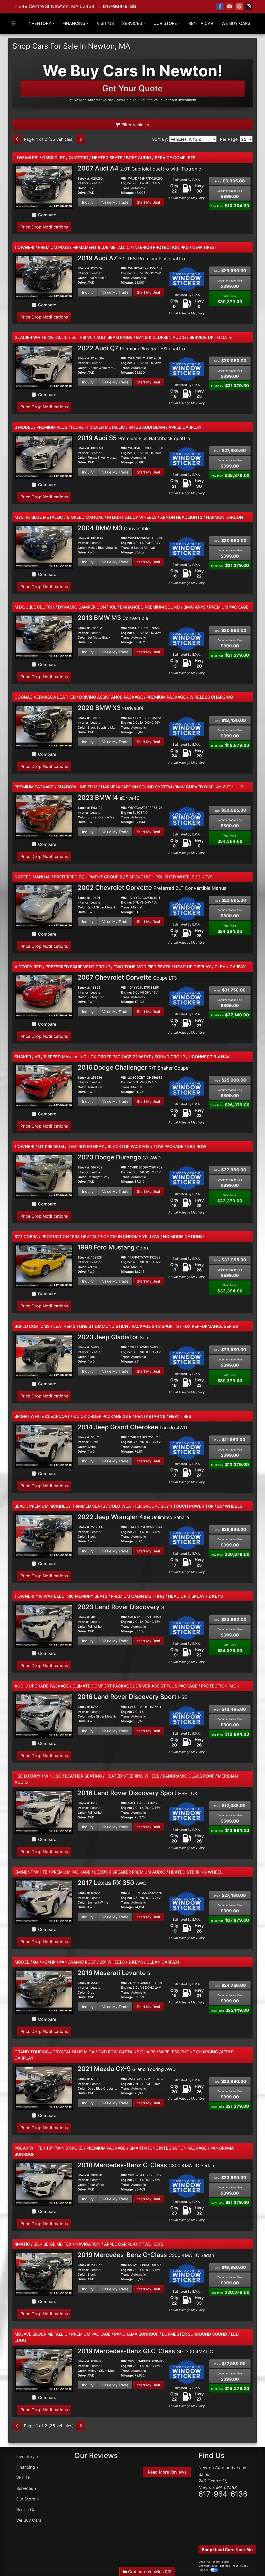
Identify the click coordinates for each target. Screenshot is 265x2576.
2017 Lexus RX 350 (112, 1883)
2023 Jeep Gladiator (115, 1337)
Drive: (82, 193)
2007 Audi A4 (139, 168)
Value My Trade (115, 202)
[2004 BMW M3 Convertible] (44, 546)
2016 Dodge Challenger (133, 1067)
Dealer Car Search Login (214, 2562)
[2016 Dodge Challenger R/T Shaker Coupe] (44, 1086)
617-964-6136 (119, 6)
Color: (82, 188)
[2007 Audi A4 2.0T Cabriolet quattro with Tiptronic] (44, 187)
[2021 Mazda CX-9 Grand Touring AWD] (44, 2088)
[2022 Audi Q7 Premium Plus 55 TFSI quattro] (44, 367)
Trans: (126, 188)
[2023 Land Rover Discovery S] (44, 1625)
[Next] (80, 139)
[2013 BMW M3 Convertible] (44, 636)
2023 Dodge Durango (119, 1157)
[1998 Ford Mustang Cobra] (44, 1266)
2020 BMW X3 (110, 708)
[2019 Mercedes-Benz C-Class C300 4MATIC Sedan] (44, 2274)
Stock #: (84, 179)
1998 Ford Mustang (114, 1247)
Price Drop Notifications (44, 227)
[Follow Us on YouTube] (230, 6)
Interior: (84, 183)
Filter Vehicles (135, 125)
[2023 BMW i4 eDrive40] (44, 816)
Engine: (126, 183)
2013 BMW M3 (113, 618)
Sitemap (225, 2566)
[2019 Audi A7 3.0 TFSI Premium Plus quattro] (44, 277)
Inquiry (88, 202)
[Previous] (17, 139)
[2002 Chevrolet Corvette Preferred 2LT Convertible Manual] (44, 906)
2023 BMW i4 (109, 798)
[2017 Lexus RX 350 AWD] (44, 1901)
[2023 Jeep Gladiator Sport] (44, 1356)
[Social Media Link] (249, 6)
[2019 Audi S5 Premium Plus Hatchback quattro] (44, 457)
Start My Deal (148, 202)
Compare (47, 215)
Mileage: (127, 193)
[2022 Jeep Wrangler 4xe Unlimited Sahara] (44, 1536)
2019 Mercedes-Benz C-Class (146, 2255)
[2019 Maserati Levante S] (44, 1991)
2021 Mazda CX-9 (127, 2069)
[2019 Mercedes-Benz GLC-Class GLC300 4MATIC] (44, 2370)
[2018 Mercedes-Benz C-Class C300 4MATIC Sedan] (44, 2183)
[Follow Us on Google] (239, 6)
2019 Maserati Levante (114, 1973)
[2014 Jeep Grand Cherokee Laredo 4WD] (44, 1446)
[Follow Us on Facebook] (220, 6)
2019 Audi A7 (131, 258)
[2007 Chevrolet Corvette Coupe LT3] (44, 996)
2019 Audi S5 (134, 438)
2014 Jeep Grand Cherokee (132, 1427)
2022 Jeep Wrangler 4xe (133, 1517)
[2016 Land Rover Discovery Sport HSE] (44, 1715)
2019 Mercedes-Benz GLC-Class (145, 2351)
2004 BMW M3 (114, 528)
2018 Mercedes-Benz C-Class (146, 2165)
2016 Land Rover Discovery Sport (132, 1697)
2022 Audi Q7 (131, 348)
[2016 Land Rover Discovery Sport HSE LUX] (44, 1811)
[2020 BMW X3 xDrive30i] (44, 726)
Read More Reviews (167, 2472)
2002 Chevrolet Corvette (153, 888)
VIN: (124, 179)
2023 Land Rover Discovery (121, 1607)
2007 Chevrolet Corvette (127, 977)
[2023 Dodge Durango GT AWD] (44, 1176)
